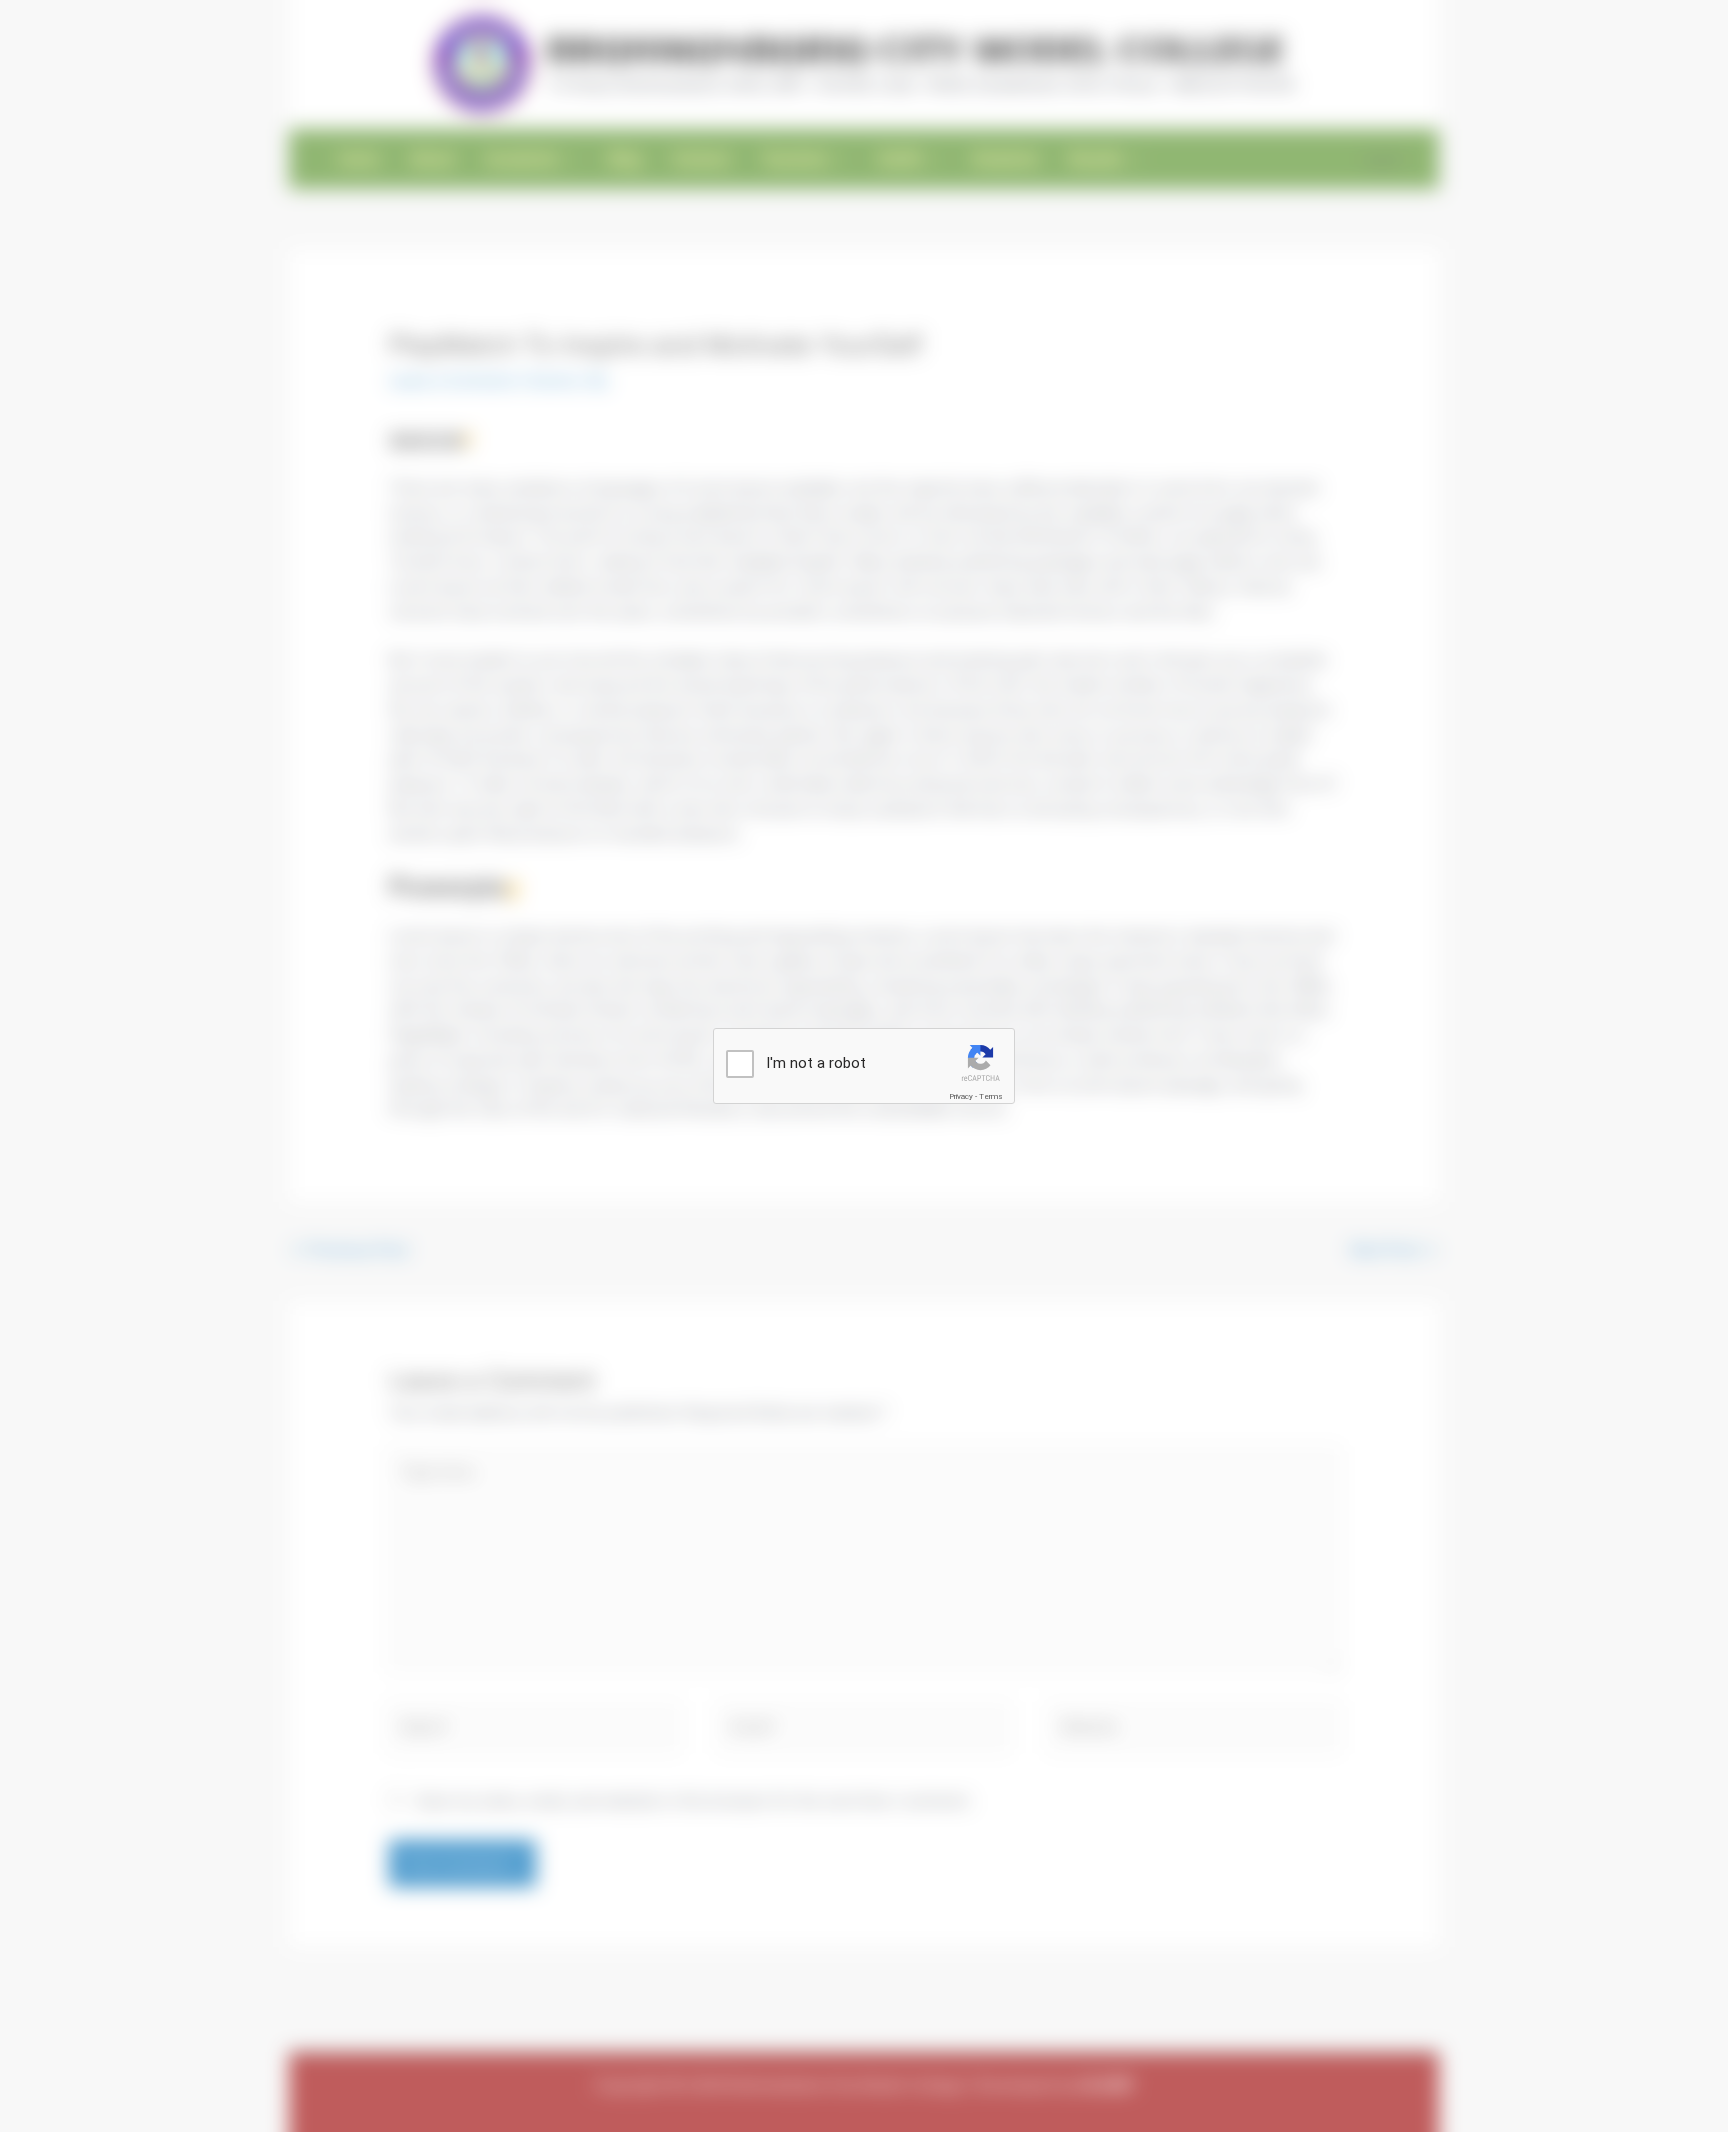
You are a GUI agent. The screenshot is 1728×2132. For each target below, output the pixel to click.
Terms (991, 1096)
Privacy (961, 1096)
